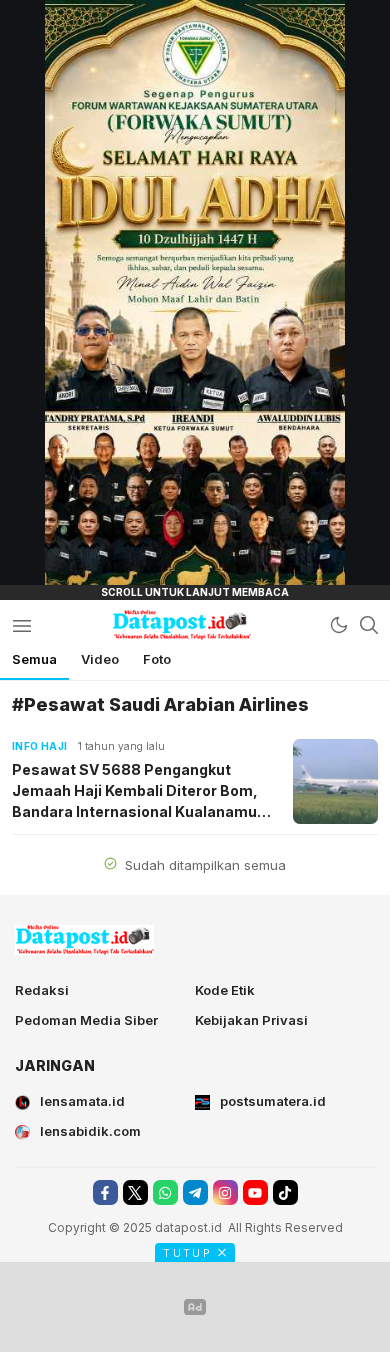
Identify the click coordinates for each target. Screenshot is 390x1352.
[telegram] (195, 1192)
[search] (369, 625)
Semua (34, 659)
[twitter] (135, 1192)
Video (100, 659)
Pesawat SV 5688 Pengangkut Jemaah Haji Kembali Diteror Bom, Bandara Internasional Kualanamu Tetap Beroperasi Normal (135, 791)
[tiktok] (285, 1192)
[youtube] (255, 1192)
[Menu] (21, 625)
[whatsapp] (165, 1192)
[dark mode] (339, 625)
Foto (157, 659)
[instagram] (225, 1192)
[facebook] (105, 1192)
